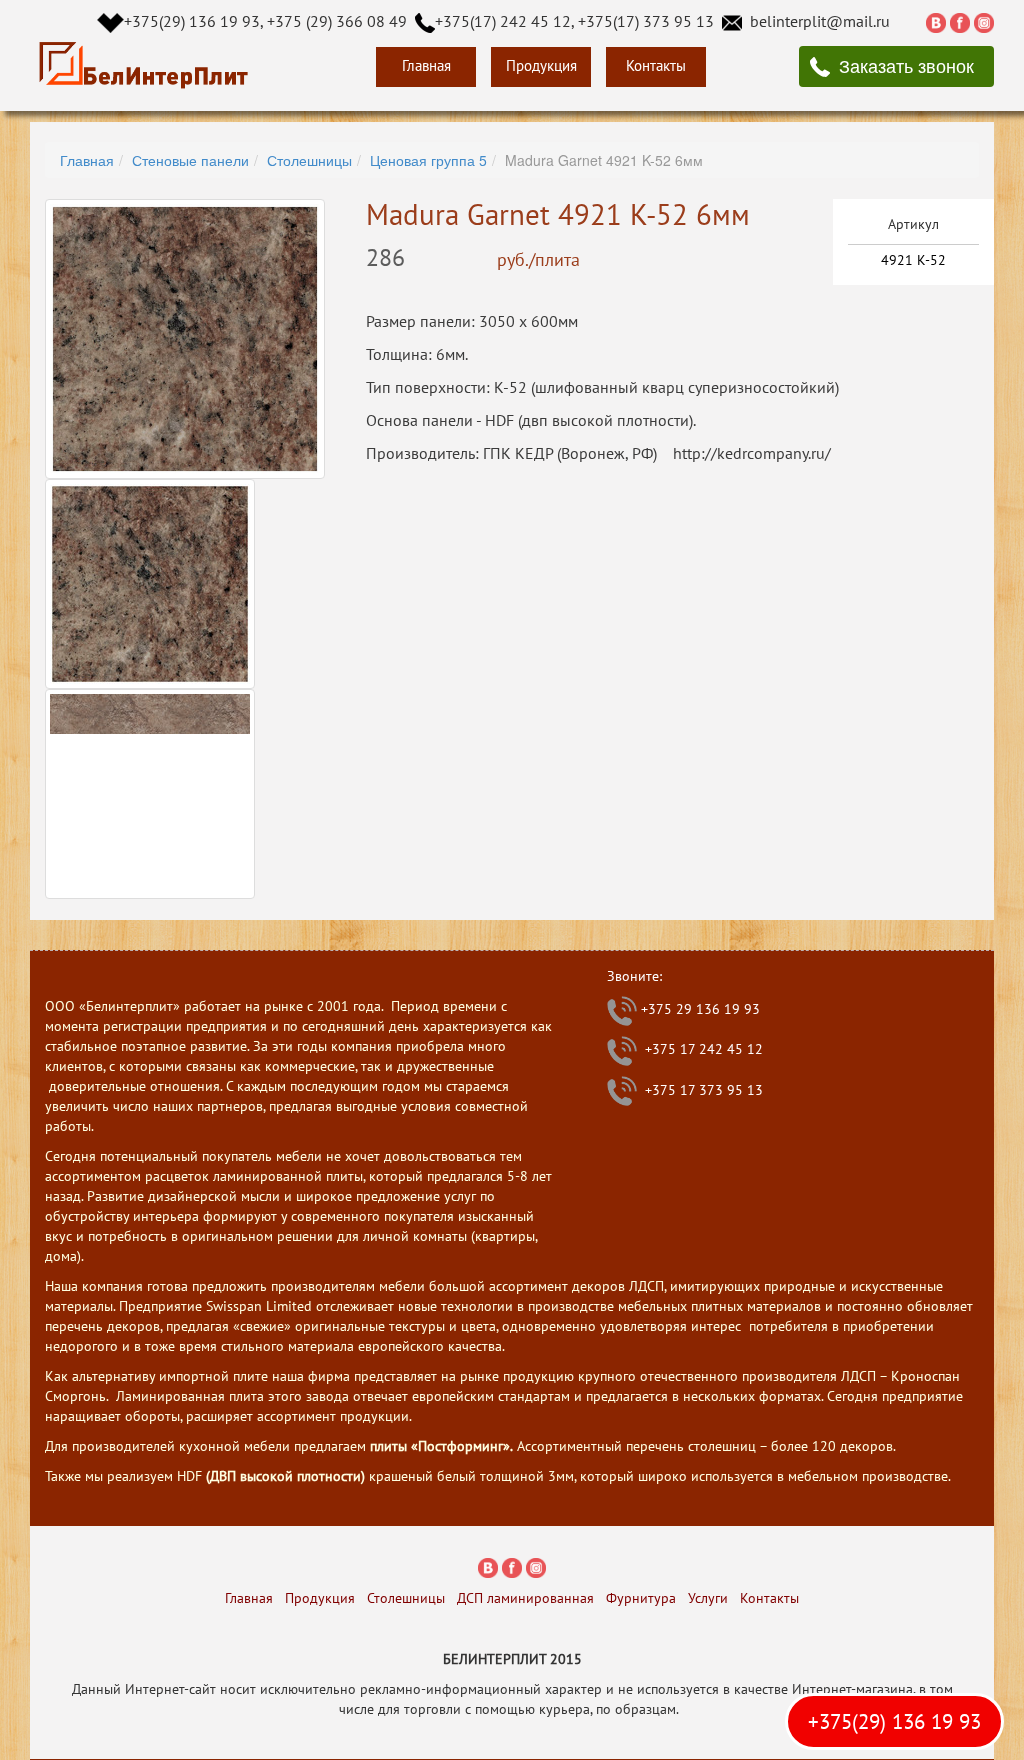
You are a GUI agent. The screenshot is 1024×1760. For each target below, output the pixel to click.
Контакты (656, 65)
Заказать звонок (906, 65)
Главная (426, 65)
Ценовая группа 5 (428, 160)
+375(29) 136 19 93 (894, 1721)
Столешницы (309, 160)
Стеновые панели (190, 160)
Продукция (541, 65)
